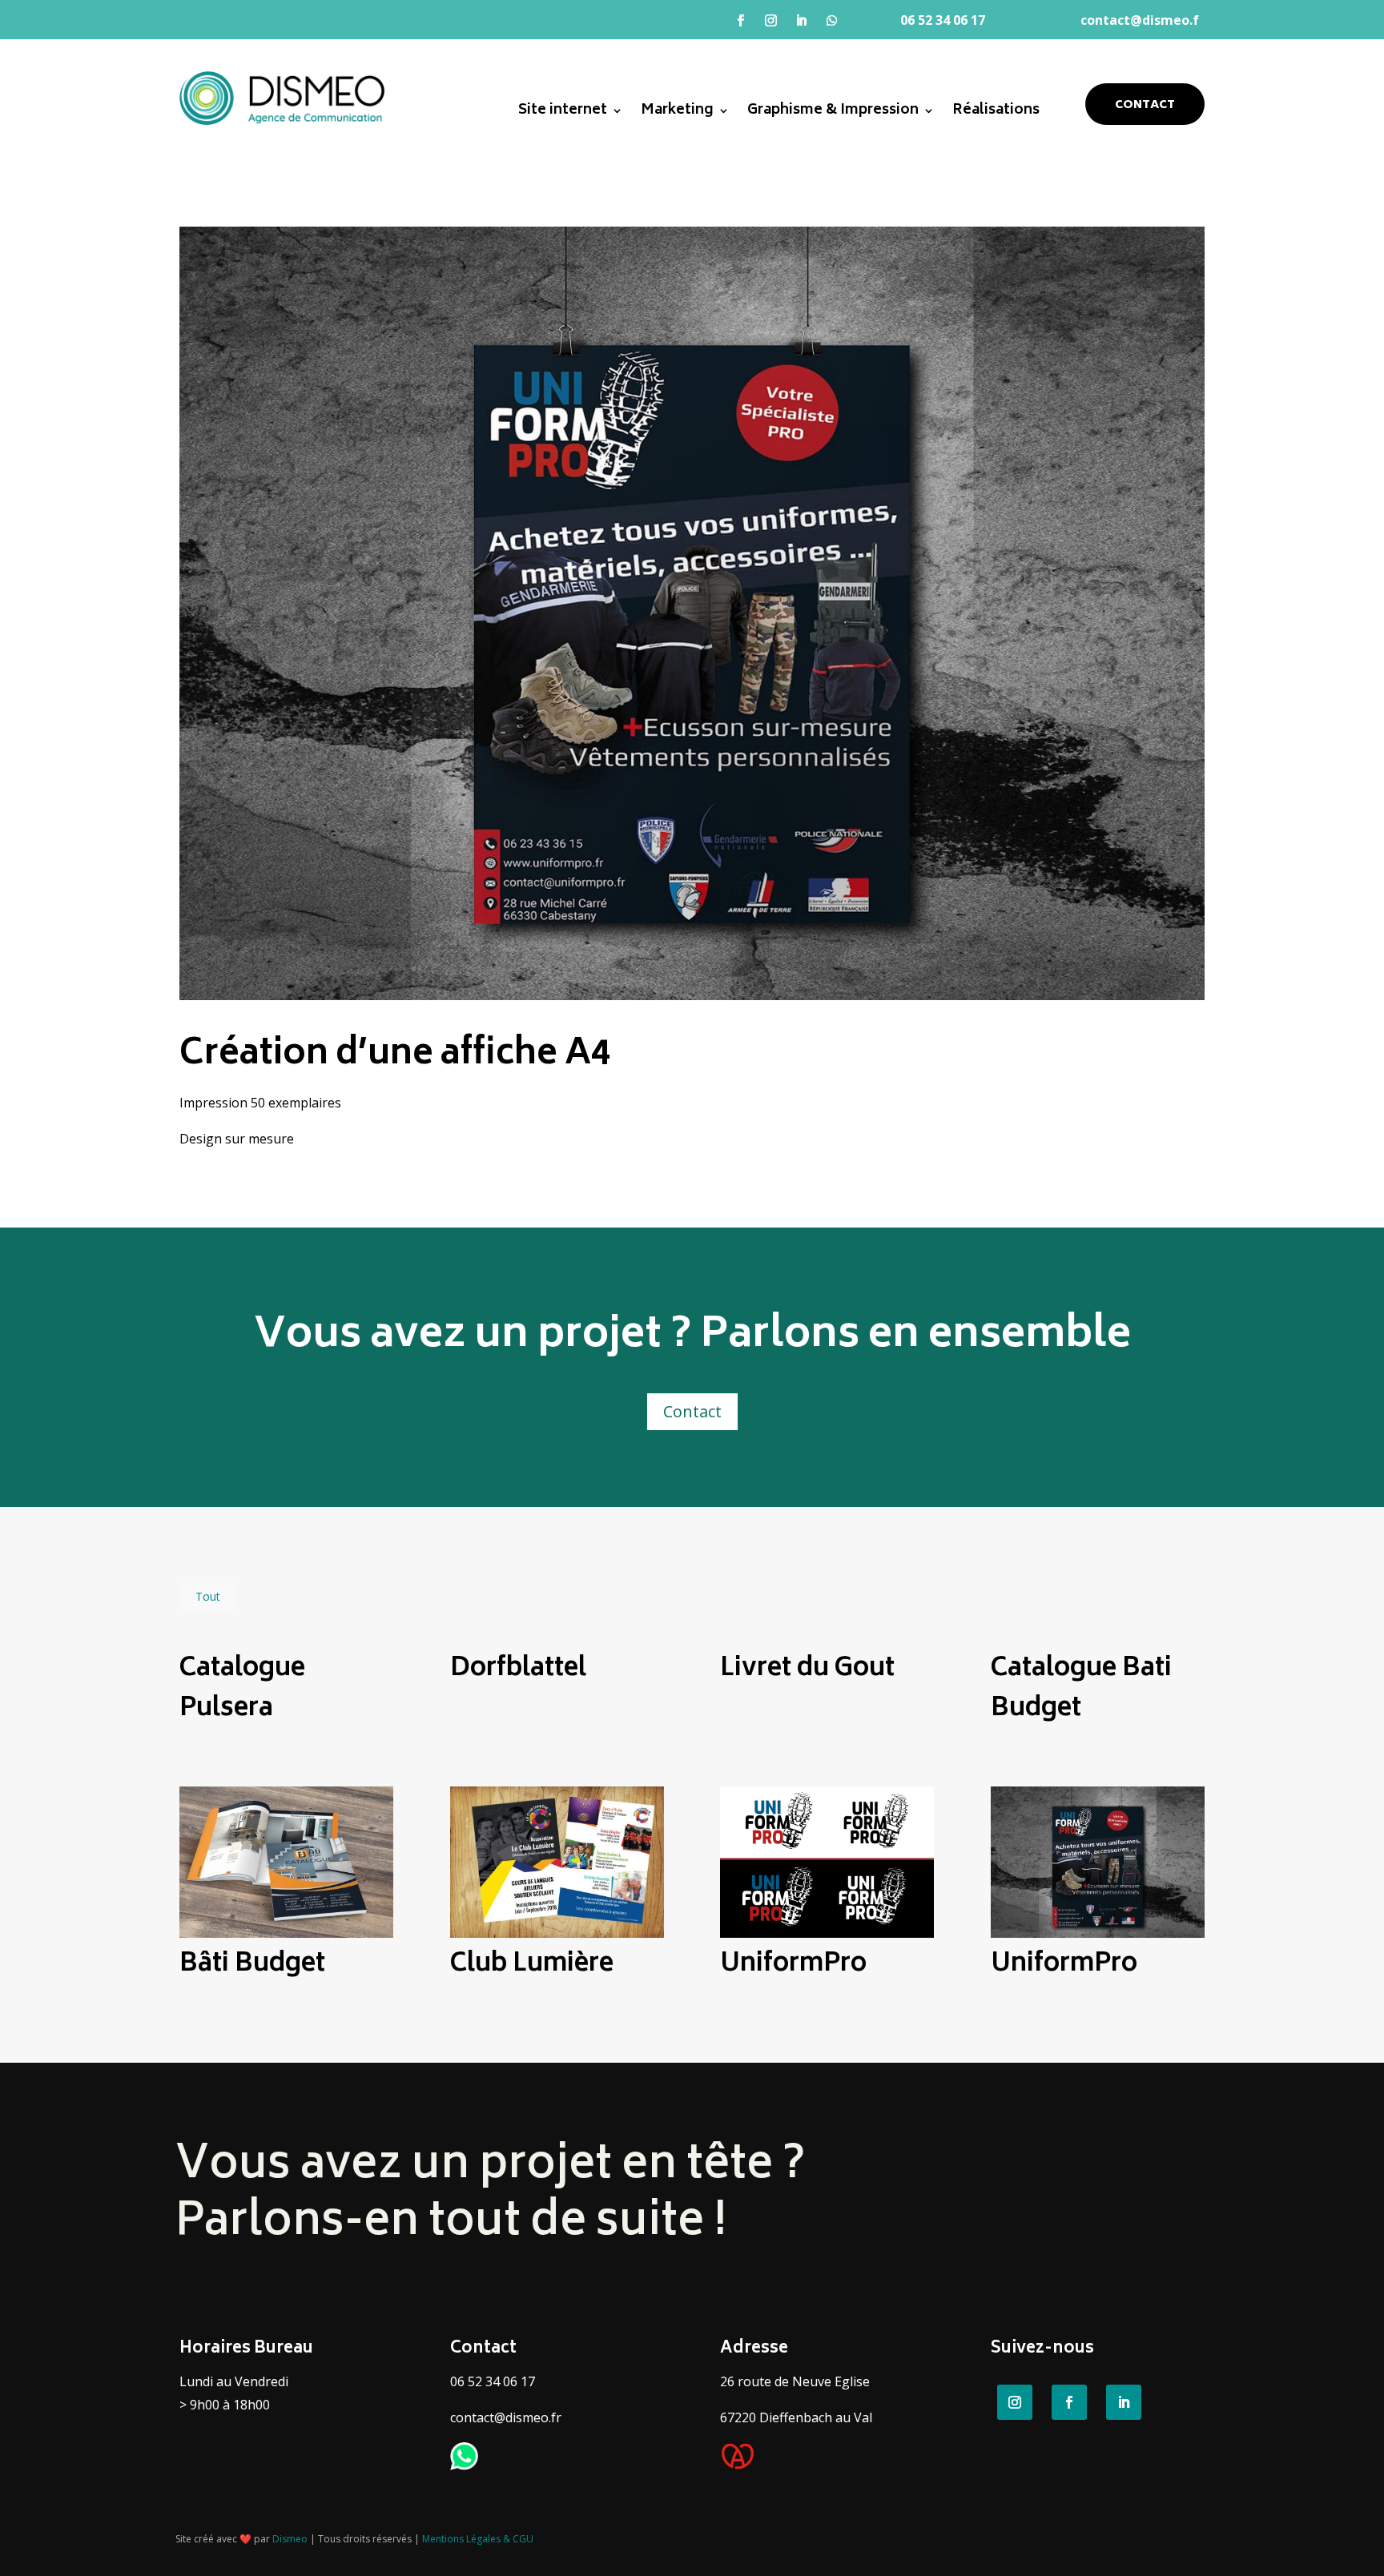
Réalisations (996, 114)
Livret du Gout (807, 1670)
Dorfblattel (518, 1670)
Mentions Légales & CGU (478, 2539)
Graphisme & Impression (833, 114)
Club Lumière (532, 1965)
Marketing (677, 114)
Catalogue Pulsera (242, 1690)
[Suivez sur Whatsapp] (832, 21)
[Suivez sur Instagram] (771, 21)
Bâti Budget (252, 1965)
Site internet (563, 114)
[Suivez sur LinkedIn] (802, 21)
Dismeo (290, 2539)
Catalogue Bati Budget (1081, 1690)
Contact (1145, 105)
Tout (208, 1596)
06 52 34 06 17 (944, 20)
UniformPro (793, 1965)
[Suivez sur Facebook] (741, 21)
